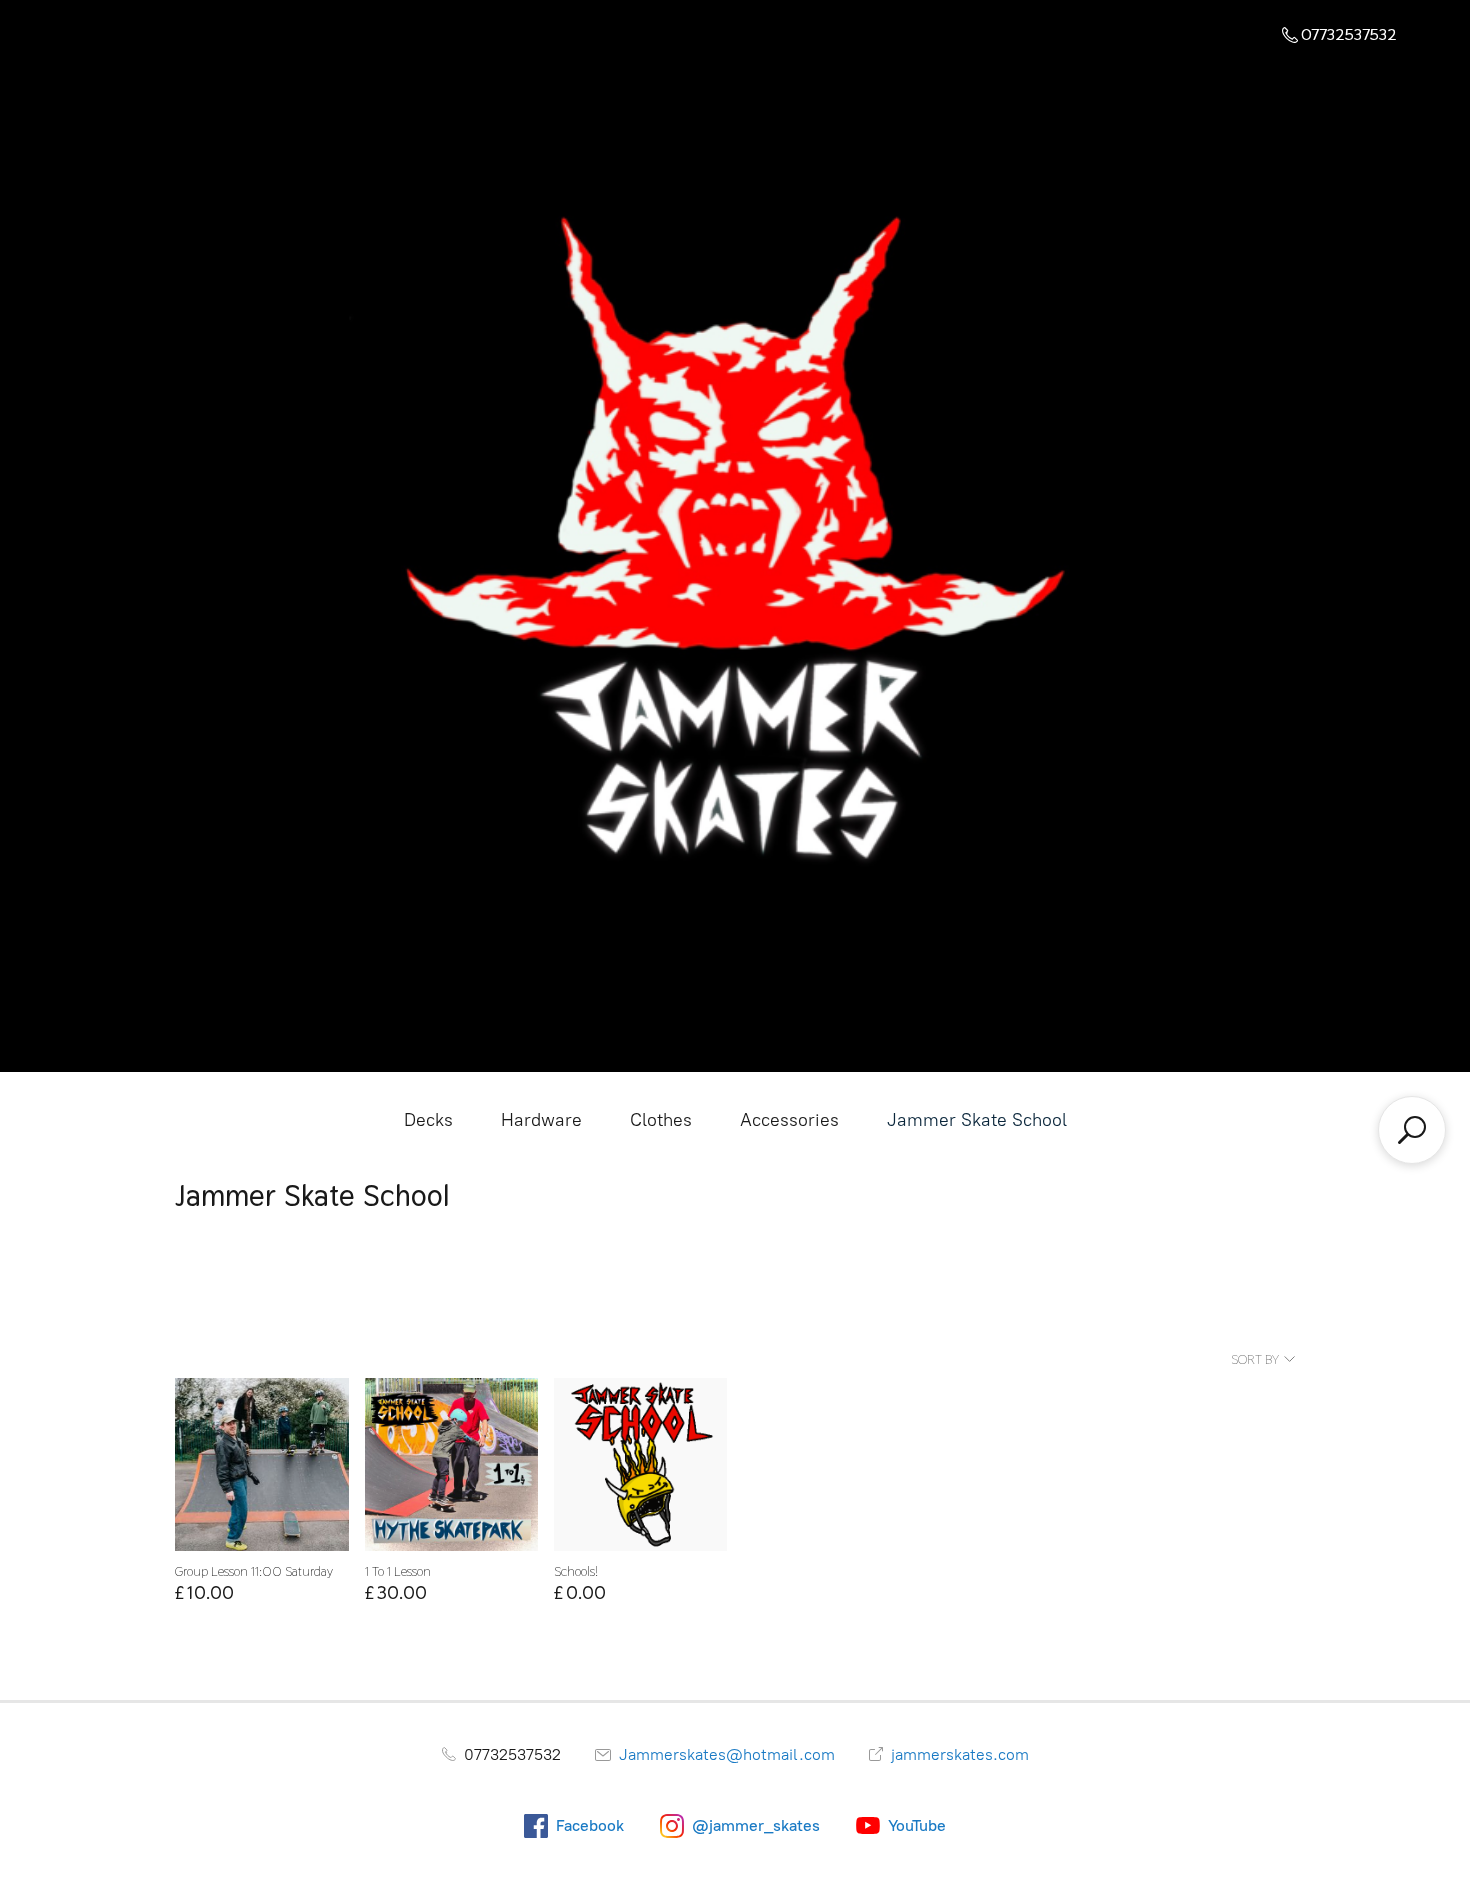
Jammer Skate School (977, 1120)
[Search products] (1412, 1130)
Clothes (661, 1120)
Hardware (541, 1120)
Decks (428, 1120)
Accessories (789, 1120)
